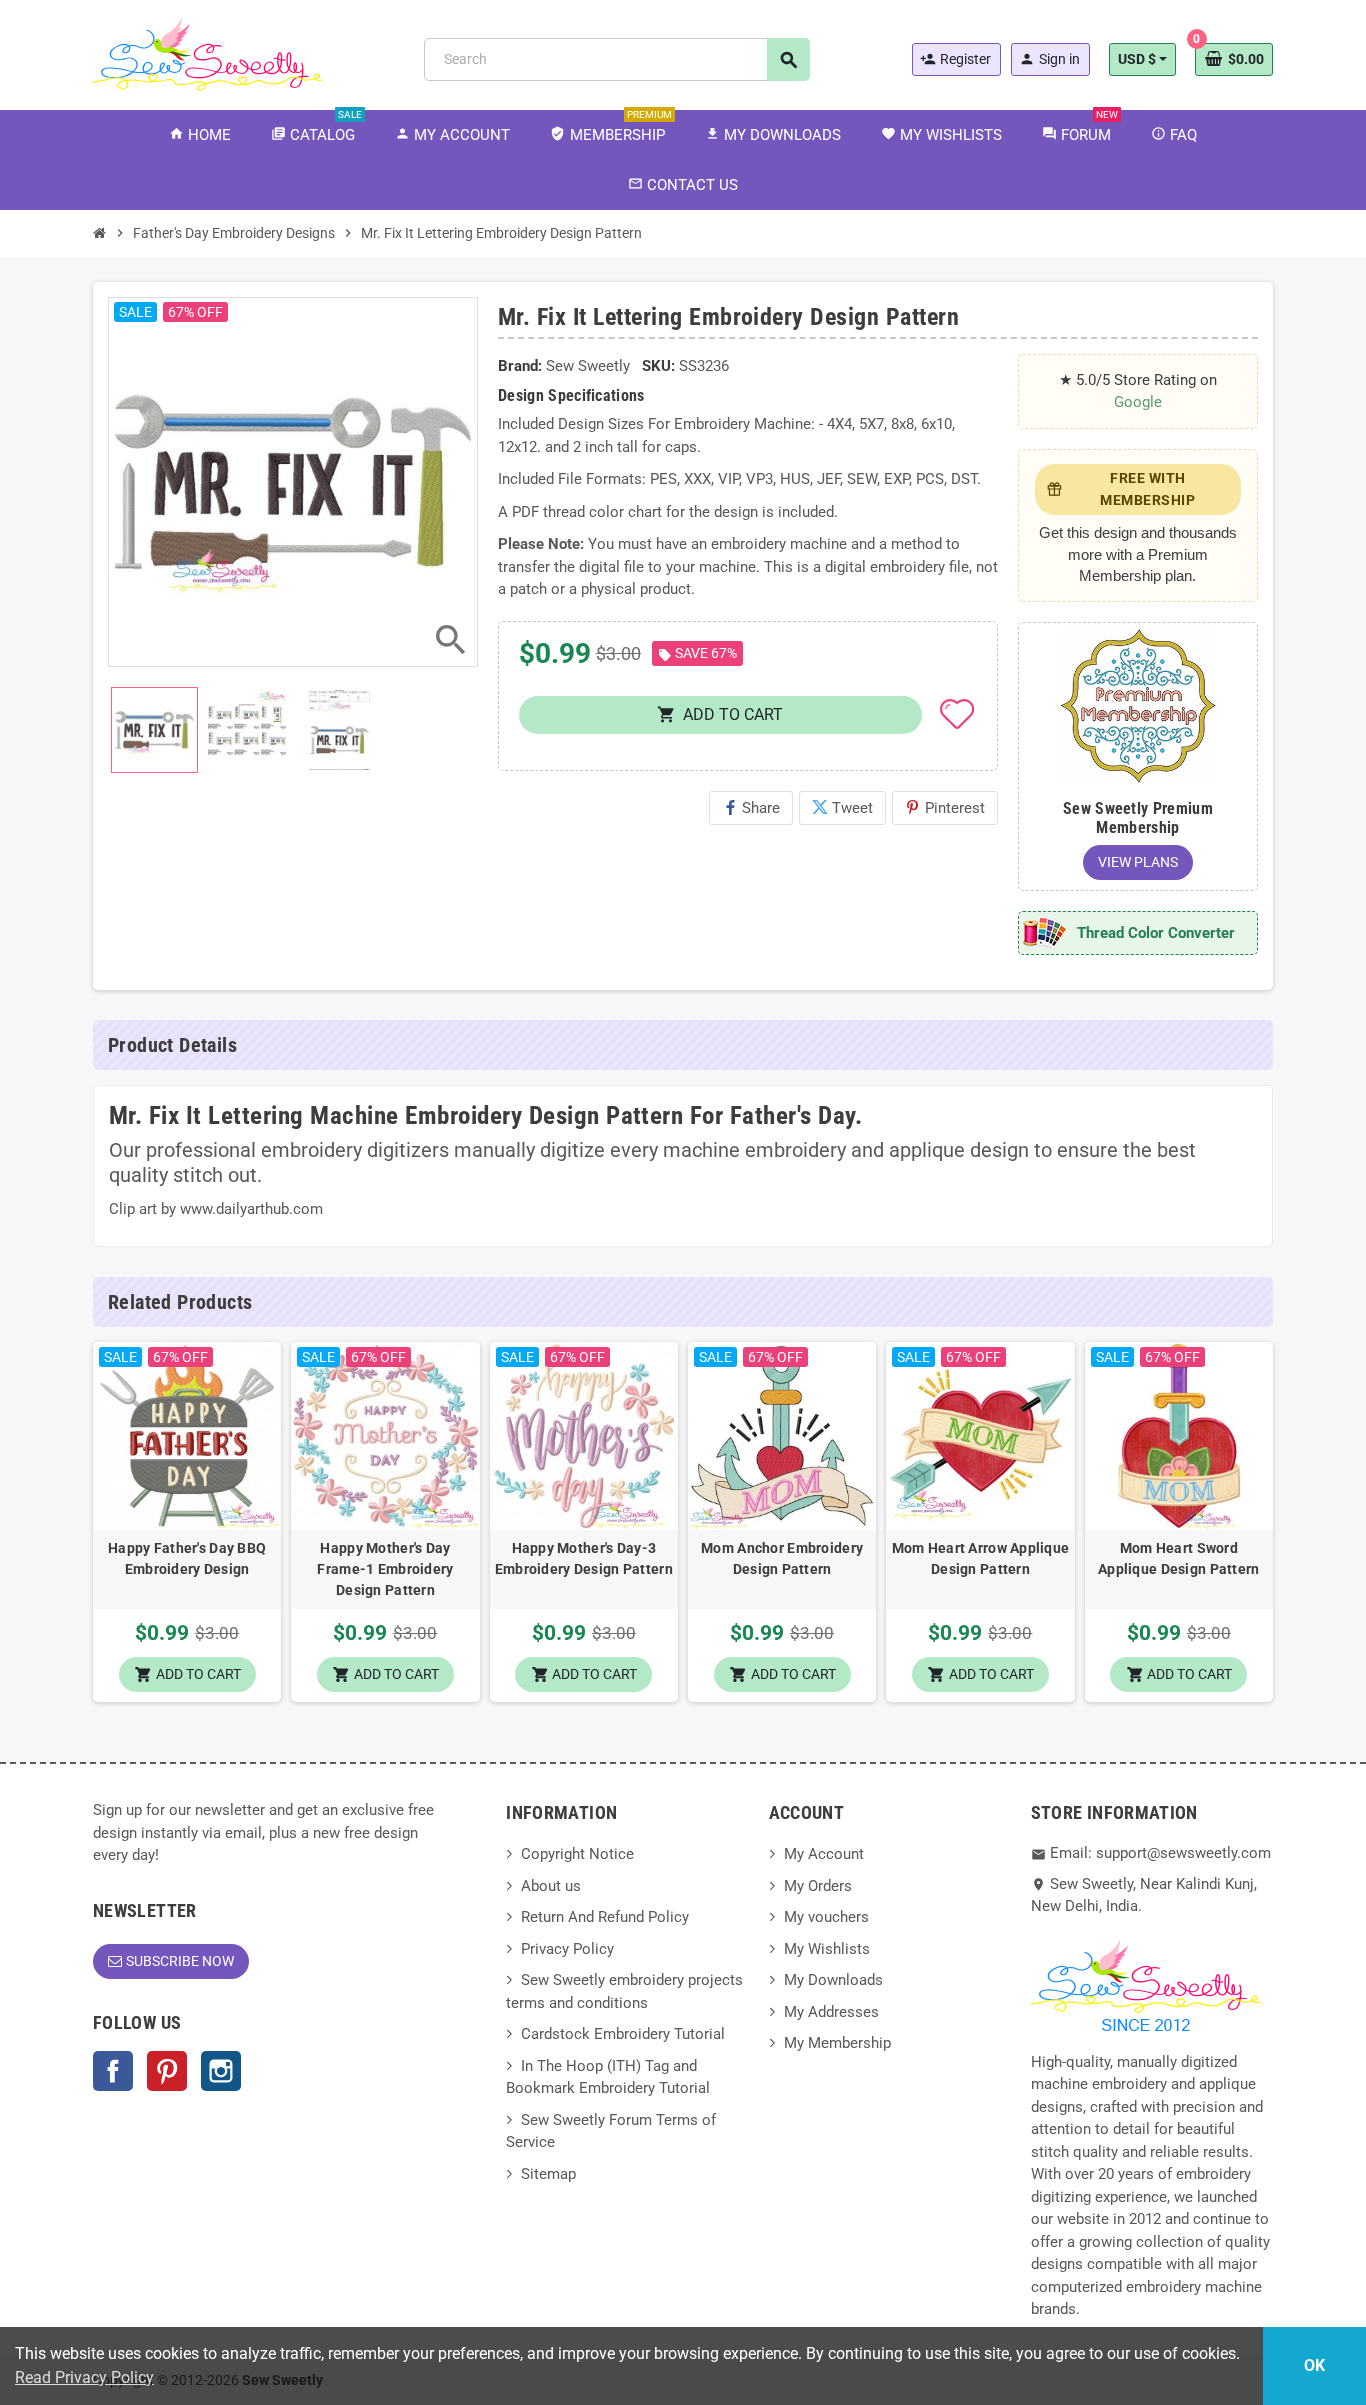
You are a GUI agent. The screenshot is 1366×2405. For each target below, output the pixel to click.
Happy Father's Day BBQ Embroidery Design (187, 1558)
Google (1138, 402)
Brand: (520, 366)
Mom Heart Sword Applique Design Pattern (1178, 1558)
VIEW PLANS (1138, 862)
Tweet (842, 808)
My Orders (818, 1886)
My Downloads (833, 1980)
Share (751, 808)
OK (1314, 2365)
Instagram (221, 2071)
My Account (824, 1854)
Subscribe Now (180, 1961)
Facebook (113, 2071)
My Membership (837, 2043)
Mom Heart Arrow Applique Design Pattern (980, 1558)
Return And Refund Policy (605, 1917)
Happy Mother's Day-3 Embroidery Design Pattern (584, 1558)
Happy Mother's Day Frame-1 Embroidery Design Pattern (385, 1569)
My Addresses (831, 2012)
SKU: (658, 366)
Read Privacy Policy (84, 2377)
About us (551, 1886)
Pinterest (945, 808)
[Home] (100, 233)
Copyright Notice (577, 1854)
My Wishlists (827, 1949)
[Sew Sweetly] (208, 53)
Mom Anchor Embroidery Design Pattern (782, 1558)
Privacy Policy (567, 1949)
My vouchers (826, 1917)
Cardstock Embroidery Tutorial (623, 2034)
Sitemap (548, 2174)
